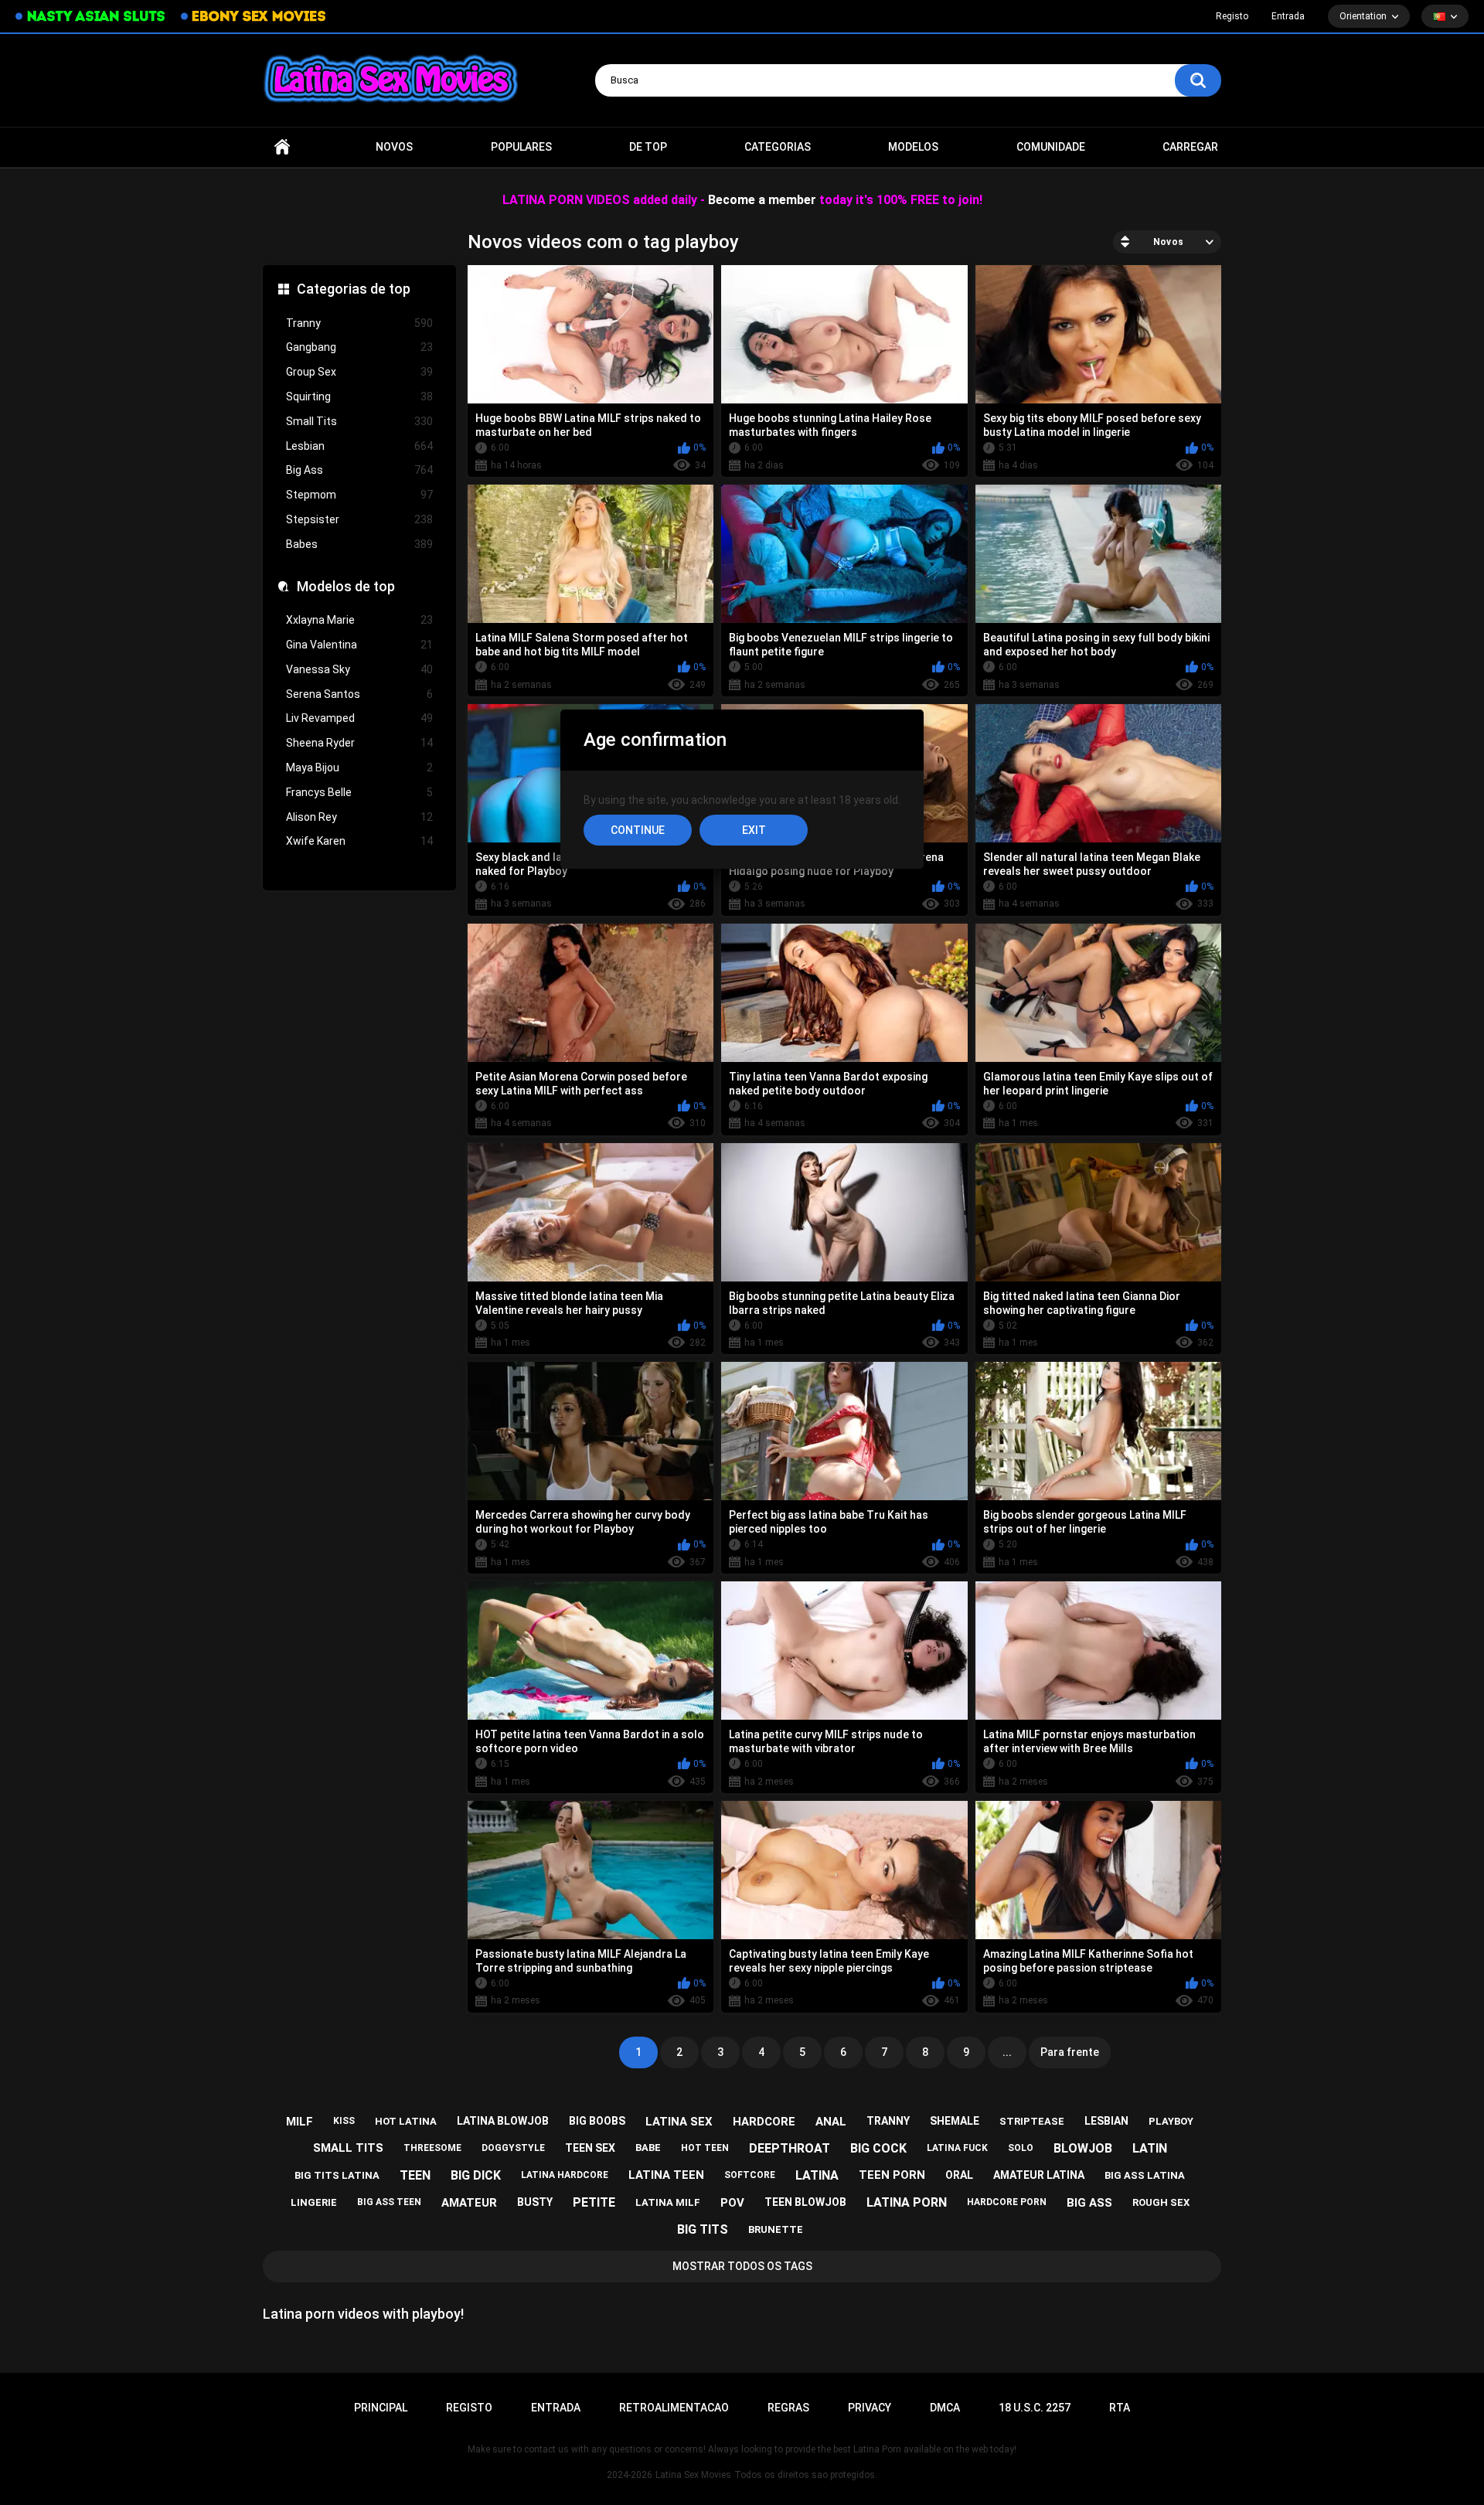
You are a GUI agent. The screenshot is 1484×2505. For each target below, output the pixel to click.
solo (1021, 2148)
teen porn (892, 2175)
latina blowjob (503, 2121)
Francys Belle (359, 792)
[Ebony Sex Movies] (253, 16)
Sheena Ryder (359, 743)
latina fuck (957, 2148)
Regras (788, 2408)
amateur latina (1039, 2175)
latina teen (666, 2175)
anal (831, 2122)
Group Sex (359, 372)
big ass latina (1145, 2175)
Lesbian (359, 446)
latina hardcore (565, 2175)
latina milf (668, 2202)
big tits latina (337, 2175)
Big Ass (359, 470)
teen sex (590, 2148)
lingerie (314, 2202)
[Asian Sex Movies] (90, 17)
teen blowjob (805, 2202)
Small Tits (359, 421)
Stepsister (359, 519)
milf (300, 2122)
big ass (1089, 2203)
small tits (348, 2148)
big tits (703, 2229)
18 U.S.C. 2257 (1035, 2408)
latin (1150, 2148)
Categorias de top (354, 289)
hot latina (406, 2121)
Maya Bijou (359, 767)
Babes (359, 544)
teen (415, 2175)
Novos (394, 147)
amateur (469, 2203)
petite (594, 2202)
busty (535, 2202)
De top (648, 147)
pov (732, 2203)
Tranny (359, 323)
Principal (282, 147)
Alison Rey (359, 817)
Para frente (1070, 2052)
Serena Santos (359, 694)
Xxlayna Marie (359, 620)
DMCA (945, 2408)
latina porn (907, 2202)
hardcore (764, 2122)
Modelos (913, 147)
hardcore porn (1007, 2202)
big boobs (597, 2121)
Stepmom (359, 495)
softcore (750, 2175)
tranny (888, 2121)
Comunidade (1051, 147)
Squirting (359, 397)
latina (817, 2175)
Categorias (778, 147)
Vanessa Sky (359, 669)
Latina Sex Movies (693, 2475)
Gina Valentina (359, 645)
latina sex (679, 2122)
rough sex (1161, 2202)
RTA (1120, 2408)
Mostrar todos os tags (742, 2266)
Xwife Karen (359, 841)
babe (648, 2148)
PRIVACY (870, 2408)
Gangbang (359, 347)
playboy (1171, 2121)
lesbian (1106, 2121)
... (1007, 2052)
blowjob (1083, 2148)
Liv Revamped (359, 718)
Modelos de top (346, 586)
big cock (878, 2148)
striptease (1032, 2121)
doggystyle (513, 2148)
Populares (521, 147)
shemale (955, 2121)
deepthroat (790, 2148)
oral (959, 2175)
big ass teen (389, 2202)
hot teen (705, 2148)
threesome (432, 2148)
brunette (776, 2229)
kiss (344, 2121)
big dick (476, 2175)
